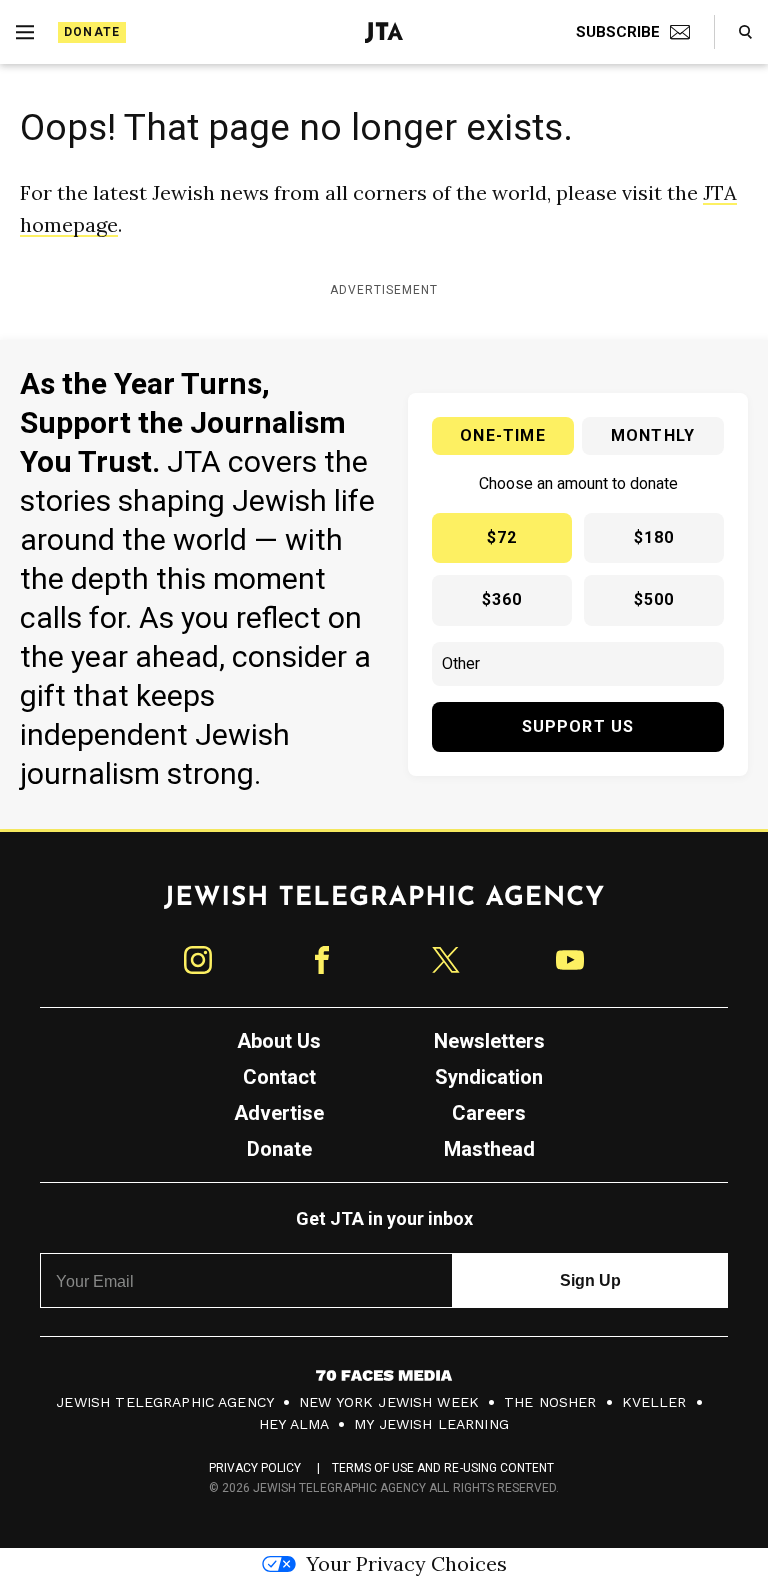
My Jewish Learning (431, 1424)
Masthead (489, 1149)
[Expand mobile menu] (25, 32)
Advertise (279, 1113)
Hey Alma (294, 1424)
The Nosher (550, 1402)
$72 (502, 537)
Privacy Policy (255, 1468)
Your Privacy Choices (406, 1563)
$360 (502, 599)
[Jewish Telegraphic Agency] (384, 905)
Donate (92, 32)
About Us (279, 1041)
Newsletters (489, 1041)
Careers (489, 1113)
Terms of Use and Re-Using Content (443, 1468)
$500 (654, 599)
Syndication (489, 1077)
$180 (654, 537)
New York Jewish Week (389, 1402)
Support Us (578, 726)
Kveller (654, 1402)
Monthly (653, 435)
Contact (279, 1077)
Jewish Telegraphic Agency (165, 1402)
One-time (503, 435)
